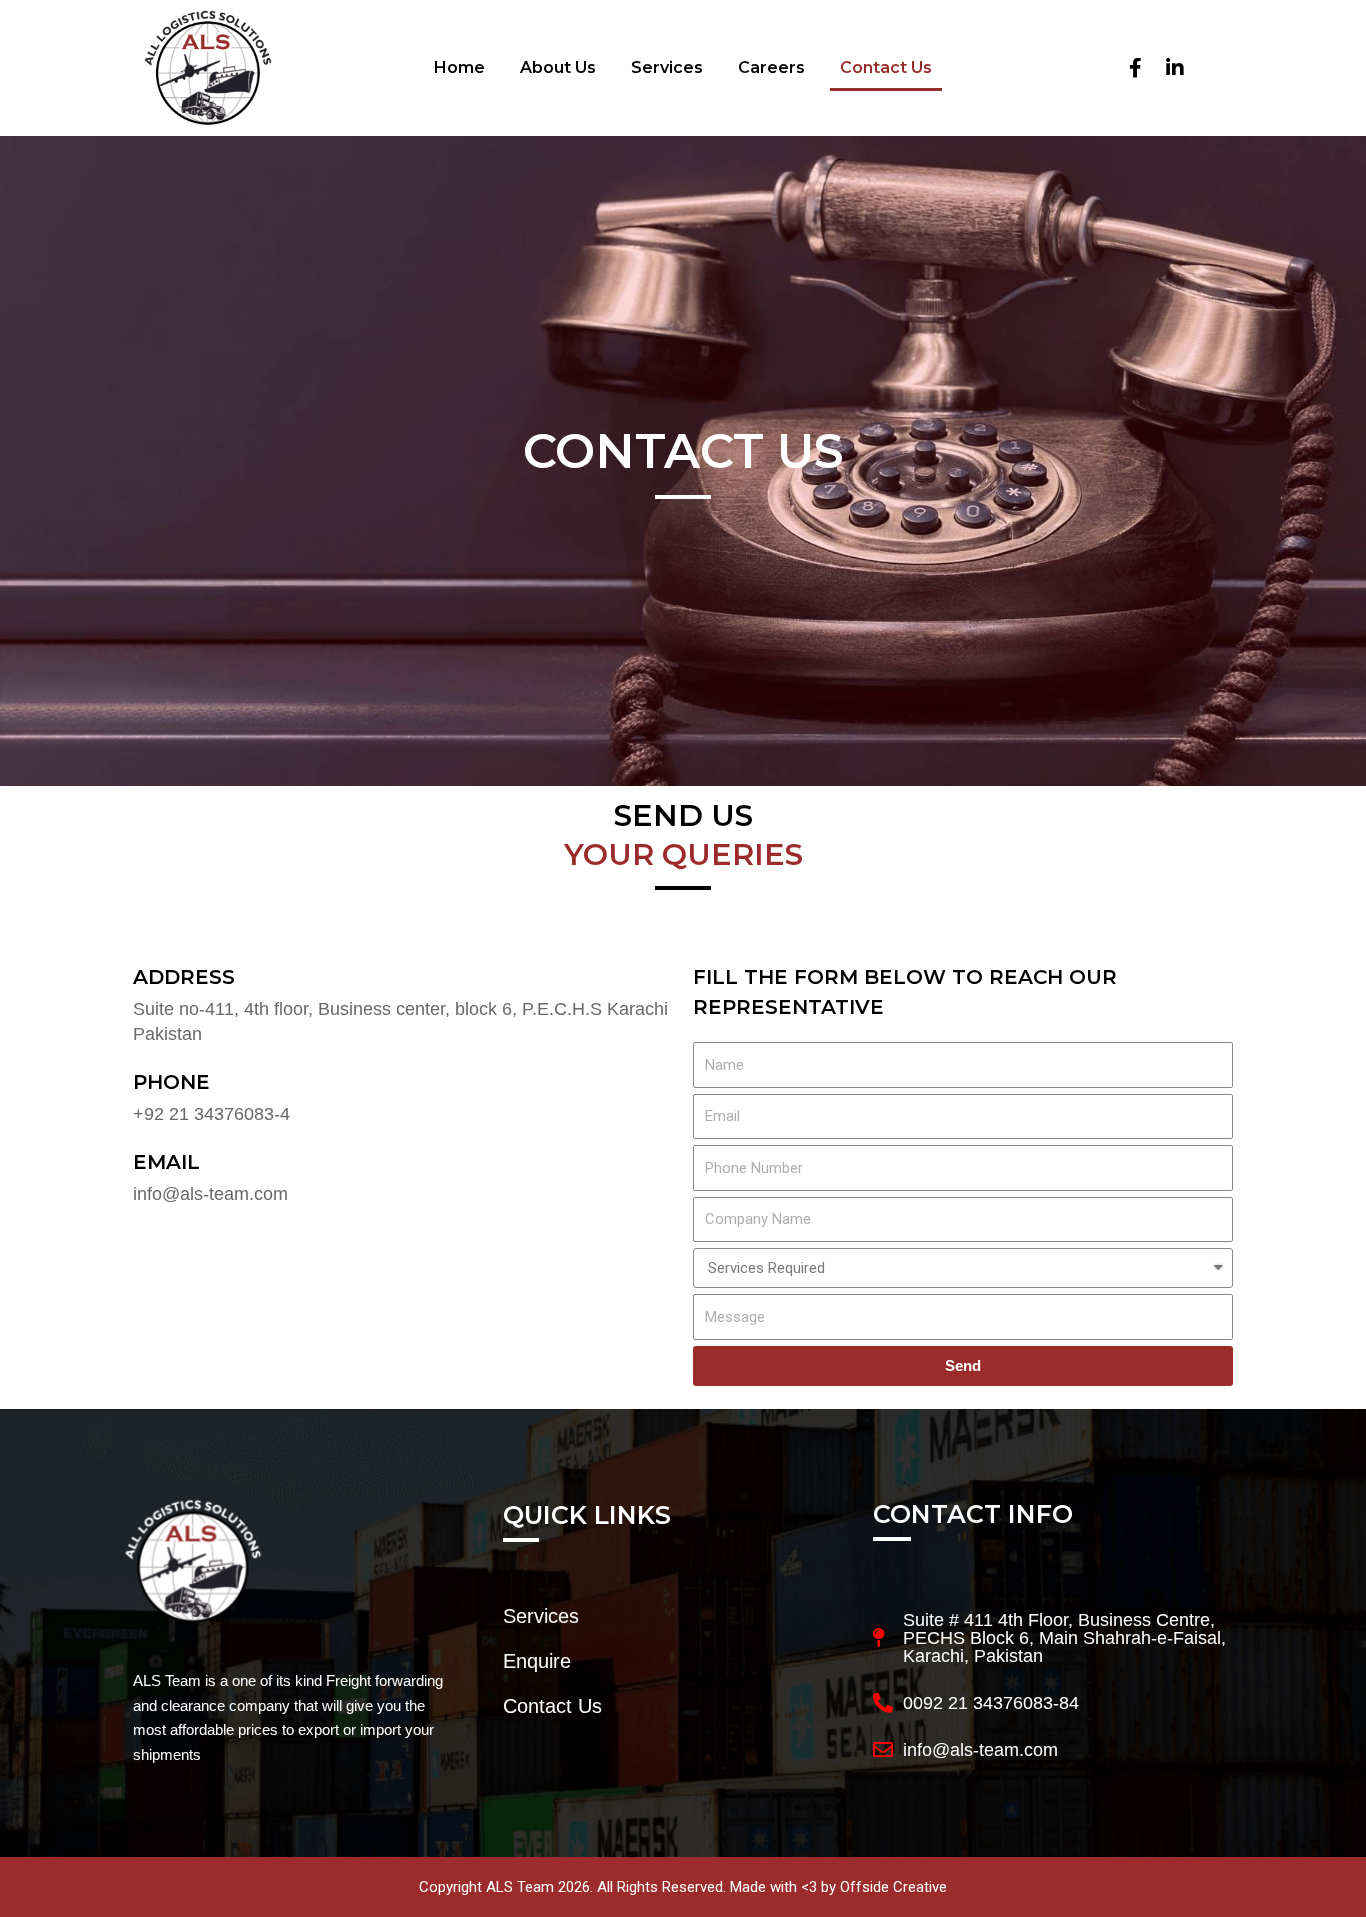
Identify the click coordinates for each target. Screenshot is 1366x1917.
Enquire (537, 1661)
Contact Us (886, 67)
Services (667, 67)
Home (459, 67)
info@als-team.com (210, 1194)
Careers (771, 67)
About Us (558, 67)
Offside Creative (893, 1887)
